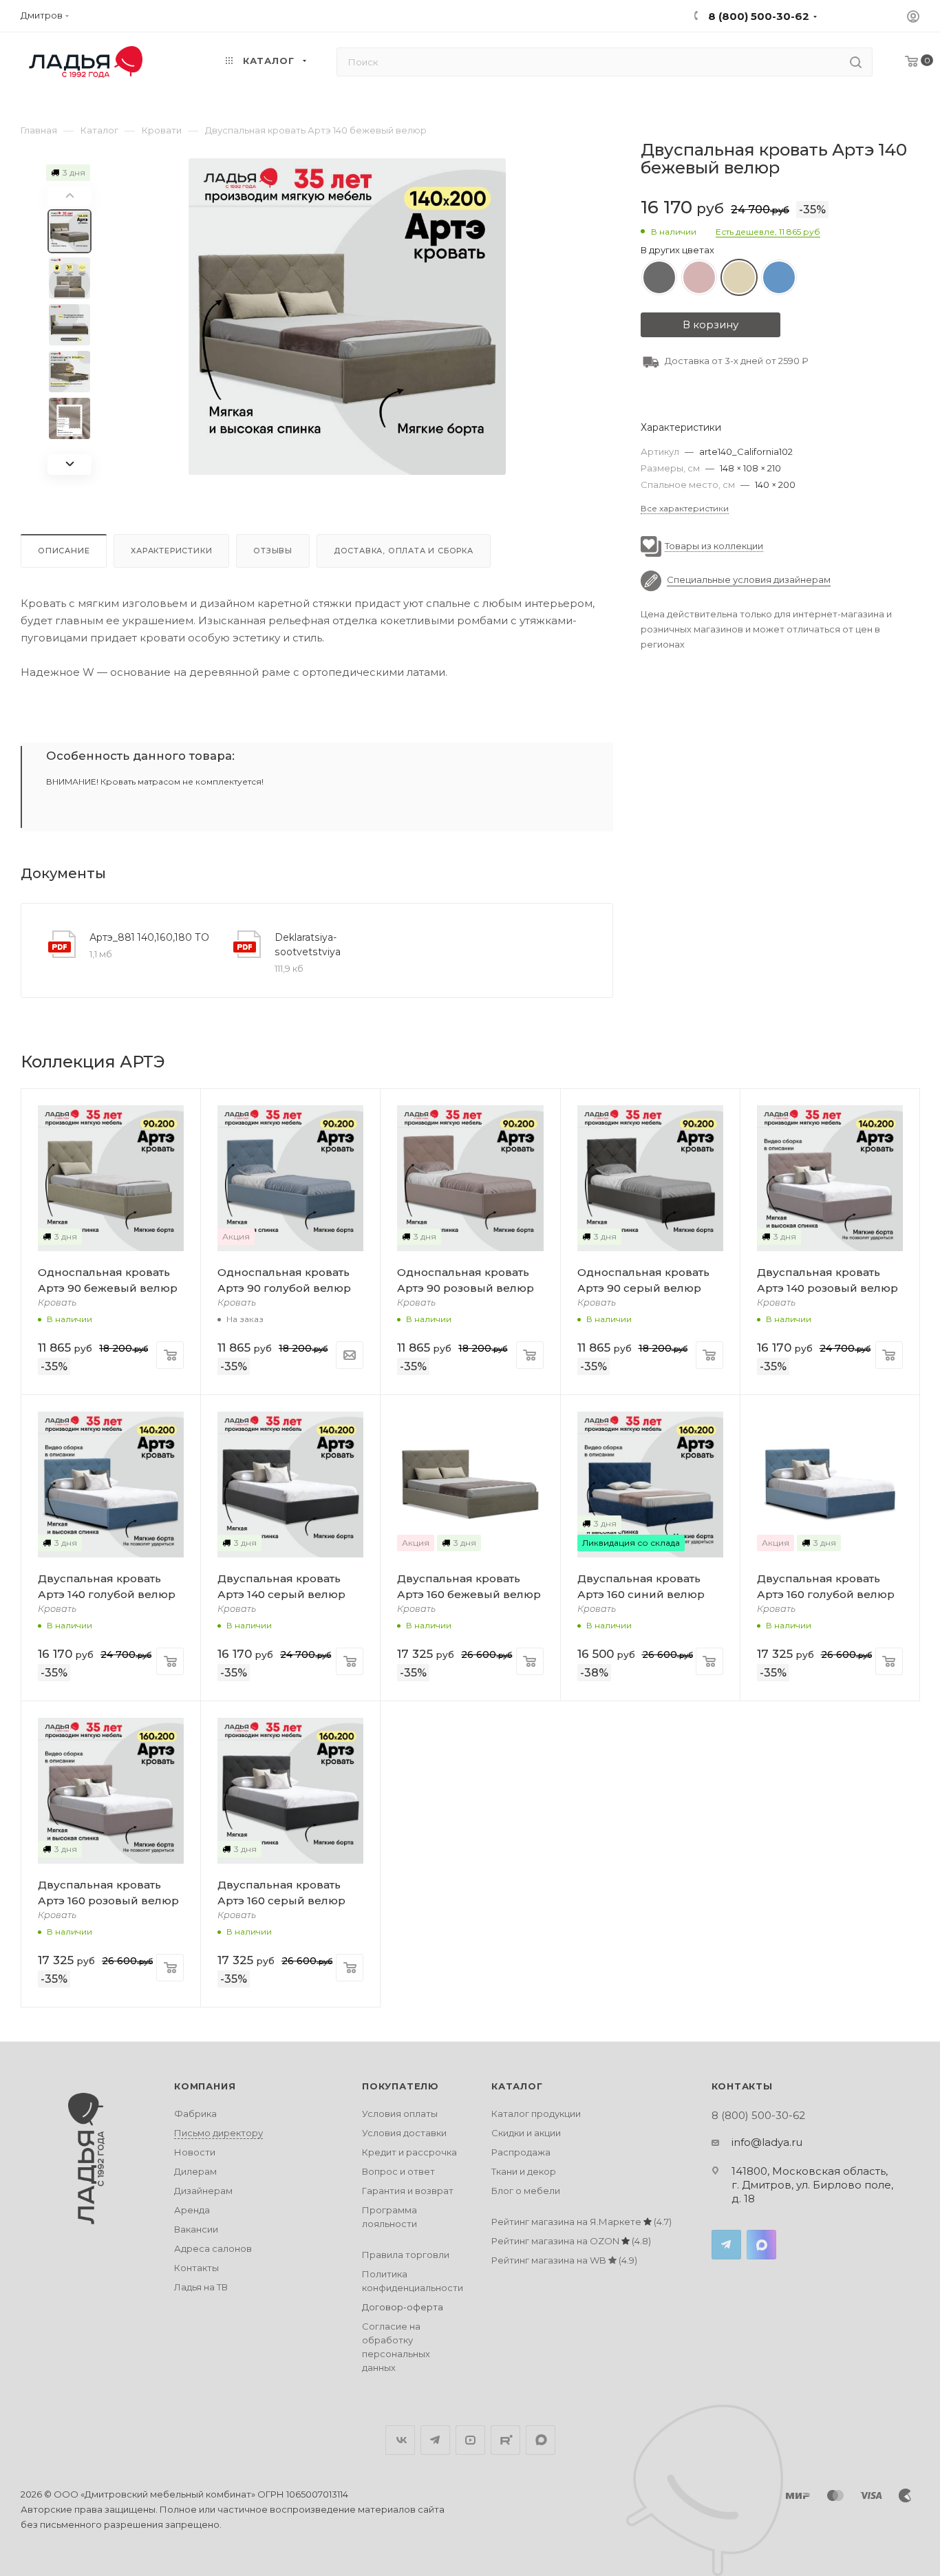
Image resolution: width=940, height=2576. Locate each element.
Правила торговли (406, 2255)
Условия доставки (404, 2133)
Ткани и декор (524, 2171)
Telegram (726, 2245)
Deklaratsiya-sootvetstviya (308, 945)
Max (761, 2245)
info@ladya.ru (767, 2142)
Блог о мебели (526, 2191)
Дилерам (195, 2171)
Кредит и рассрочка (409, 2152)
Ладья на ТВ (201, 2287)
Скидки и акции (526, 2133)
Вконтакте (400, 2440)
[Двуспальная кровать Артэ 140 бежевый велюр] (347, 317)
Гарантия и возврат (408, 2191)
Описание (64, 551)
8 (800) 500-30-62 (757, 16)
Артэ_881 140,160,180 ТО (149, 937)
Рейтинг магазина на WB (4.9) (564, 2260)
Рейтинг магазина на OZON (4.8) (571, 2241)
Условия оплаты (400, 2114)
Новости (195, 2152)
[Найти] (856, 62)
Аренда (192, 2210)
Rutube (505, 2440)
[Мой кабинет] (913, 18)
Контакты (196, 2268)
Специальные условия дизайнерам (749, 580)
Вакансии (196, 2229)
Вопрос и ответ (398, 2171)
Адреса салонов (213, 2248)
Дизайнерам (203, 2191)
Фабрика (195, 2114)
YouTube (470, 2440)
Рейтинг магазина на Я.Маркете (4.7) (581, 2222)
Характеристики (171, 551)
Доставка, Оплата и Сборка (404, 551)
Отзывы (273, 551)
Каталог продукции (536, 2114)
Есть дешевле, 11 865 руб (768, 232)
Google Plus (541, 2440)
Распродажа (521, 2152)
